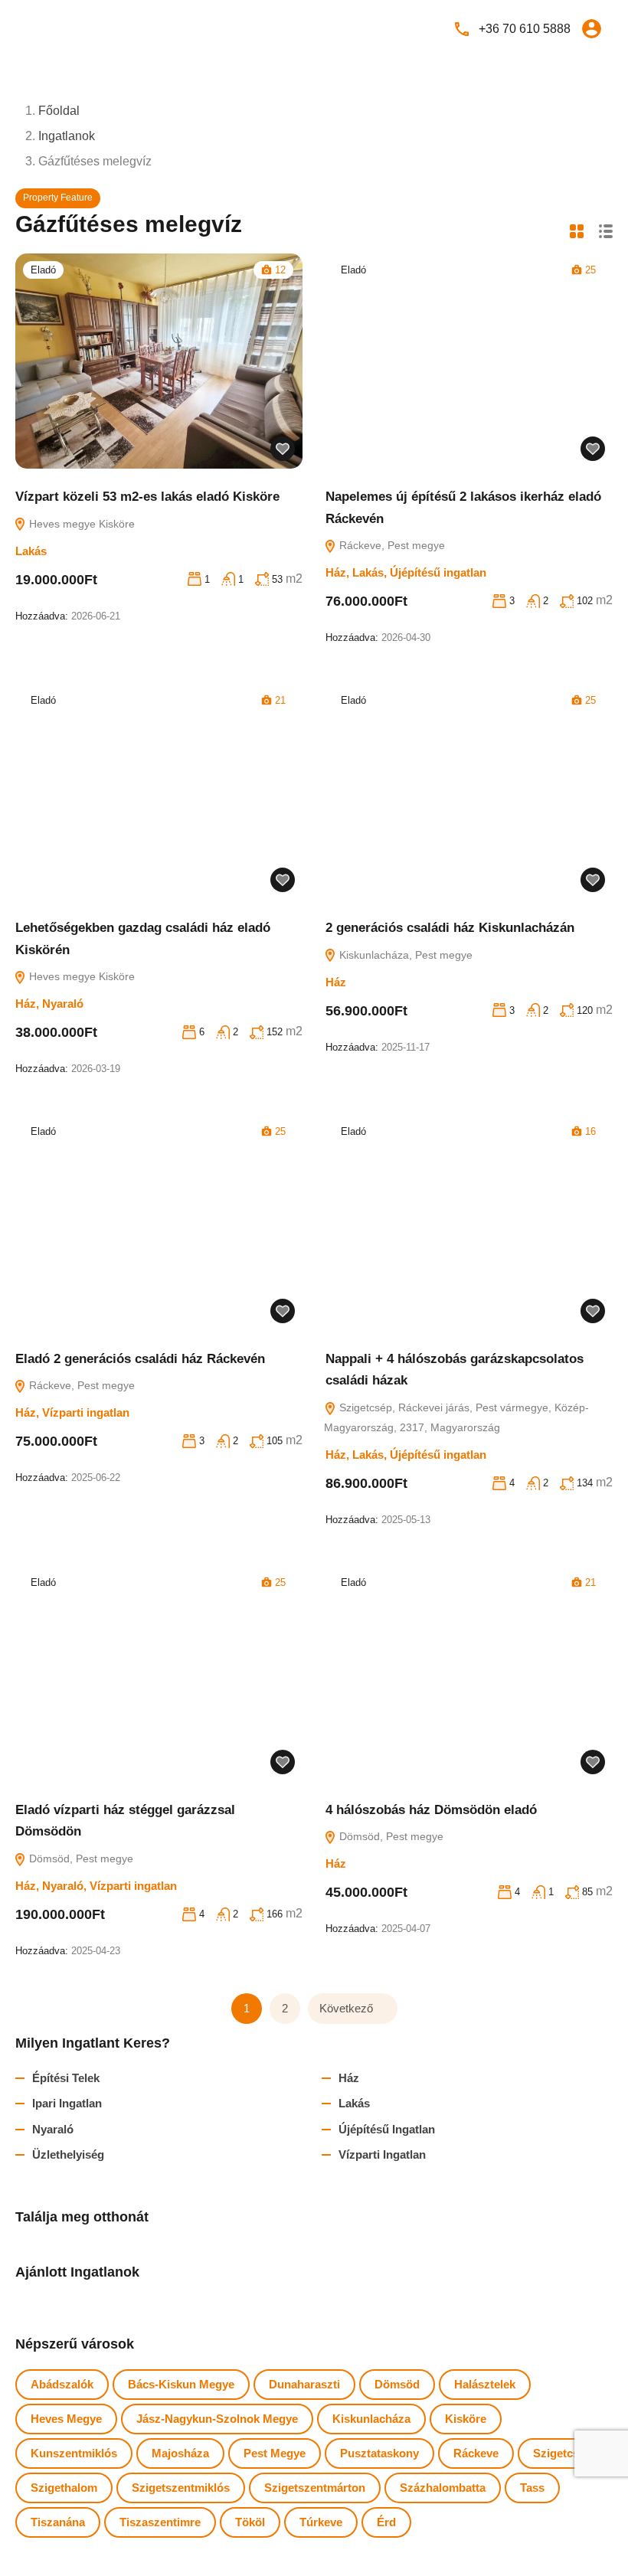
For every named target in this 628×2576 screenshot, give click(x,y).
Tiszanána (58, 2522)
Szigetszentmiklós (181, 2488)
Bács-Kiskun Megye (181, 2384)
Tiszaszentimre (160, 2522)
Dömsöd (397, 2384)
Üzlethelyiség (68, 2154)
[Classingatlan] (61, 28)
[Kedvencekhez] (283, 449)
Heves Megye (66, 2419)
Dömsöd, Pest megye (80, 1858)
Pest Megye (275, 2453)
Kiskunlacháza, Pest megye (404, 955)
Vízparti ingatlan (86, 1412)
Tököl (250, 2522)
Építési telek (66, 2078)
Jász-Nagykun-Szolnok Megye (217, 2419)
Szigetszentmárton (315, 2488)
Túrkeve (321, 2522)
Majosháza (180, 2453)
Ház (336, 572)
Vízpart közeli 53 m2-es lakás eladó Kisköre (147, 497)
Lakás (31, 551)
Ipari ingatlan (67, 2103)
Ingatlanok (67, 136)
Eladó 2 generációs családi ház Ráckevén (140, 1359)
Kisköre (466, 2419)
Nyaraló (63, 1004)
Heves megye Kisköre (80, 524)
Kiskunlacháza (371, 2419)
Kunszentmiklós (74, 2453)
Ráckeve (476, 2453)
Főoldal (59, 111)
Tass (532, 2488)
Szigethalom (64, 2488)
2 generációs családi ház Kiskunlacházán (450, 928)
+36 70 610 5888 (525, 29)
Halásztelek (485, 2384)
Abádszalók (62, 2384)
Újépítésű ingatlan (438, 572)
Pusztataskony (379, 2453)
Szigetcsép (563, 2453)
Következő (346, 2008)
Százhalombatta (443, 2488)
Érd (386, 2522)
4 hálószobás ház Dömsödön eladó (431, 1810)
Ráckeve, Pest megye (391, 545)
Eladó (43, 270)
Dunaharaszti (304, 2384)
